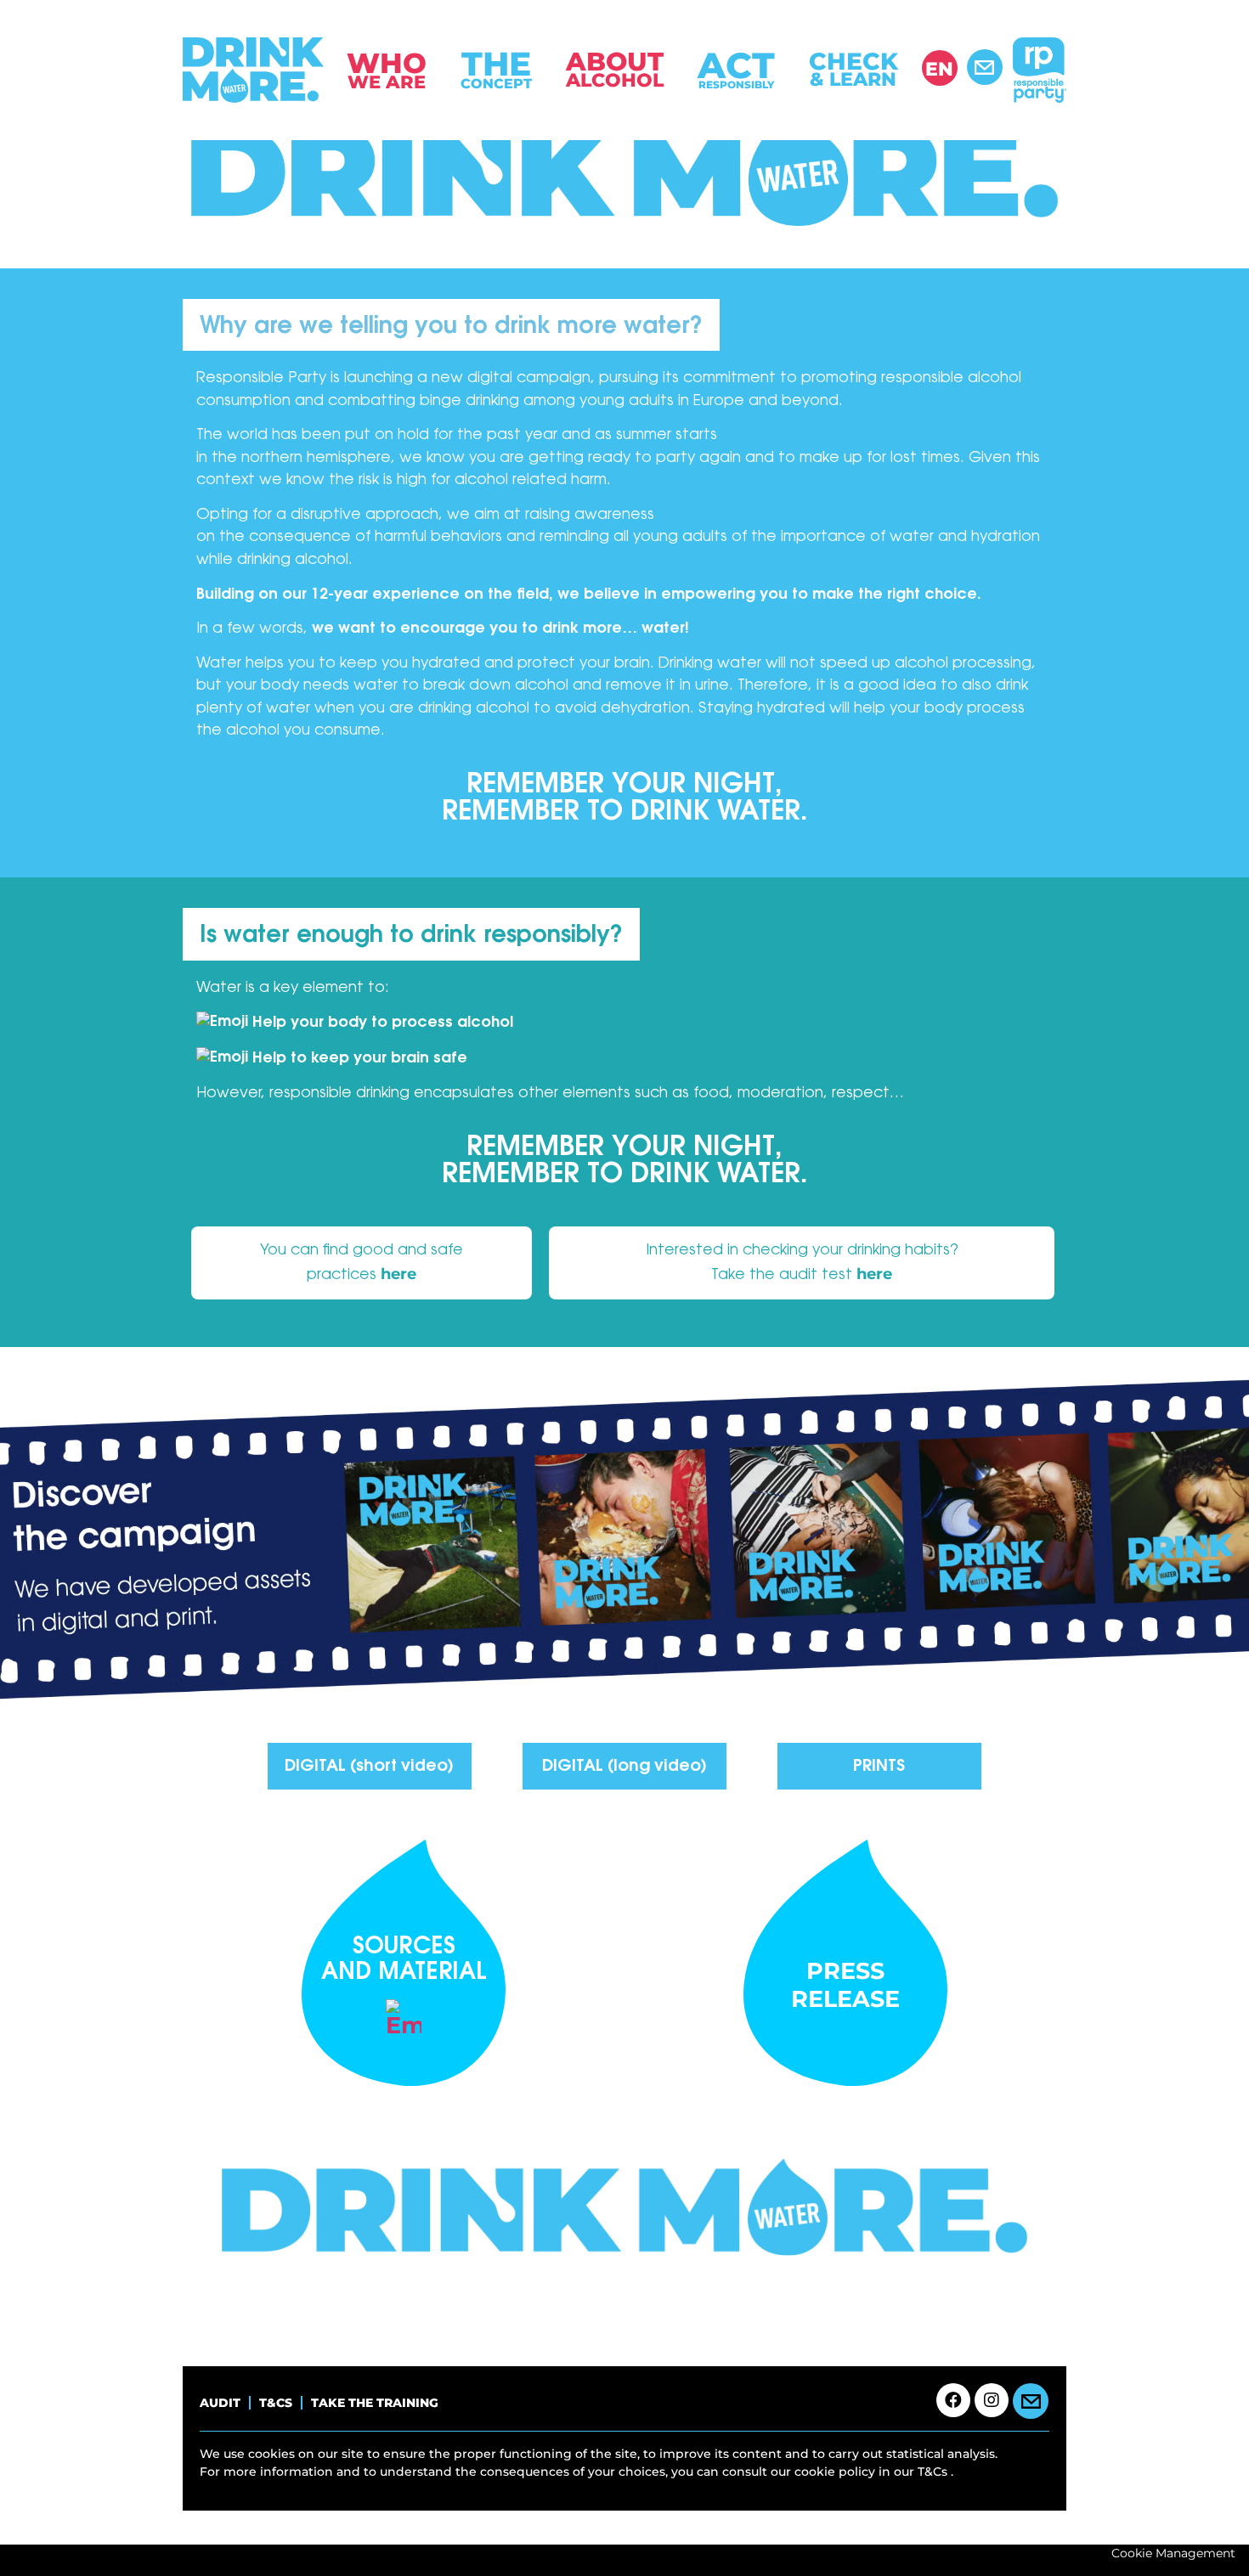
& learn (853, 69)
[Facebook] (953, 2400)
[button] (1215, 2542)
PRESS (845, 1971)
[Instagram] (992, 2400)
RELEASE (845, 1999)
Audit (220, 2403)
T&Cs (276, 2403)
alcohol (615, 69)
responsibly (736, 68)
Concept (496, 68)
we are (387, 69)
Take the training (375, 2403)
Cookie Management (1173, 2553)
